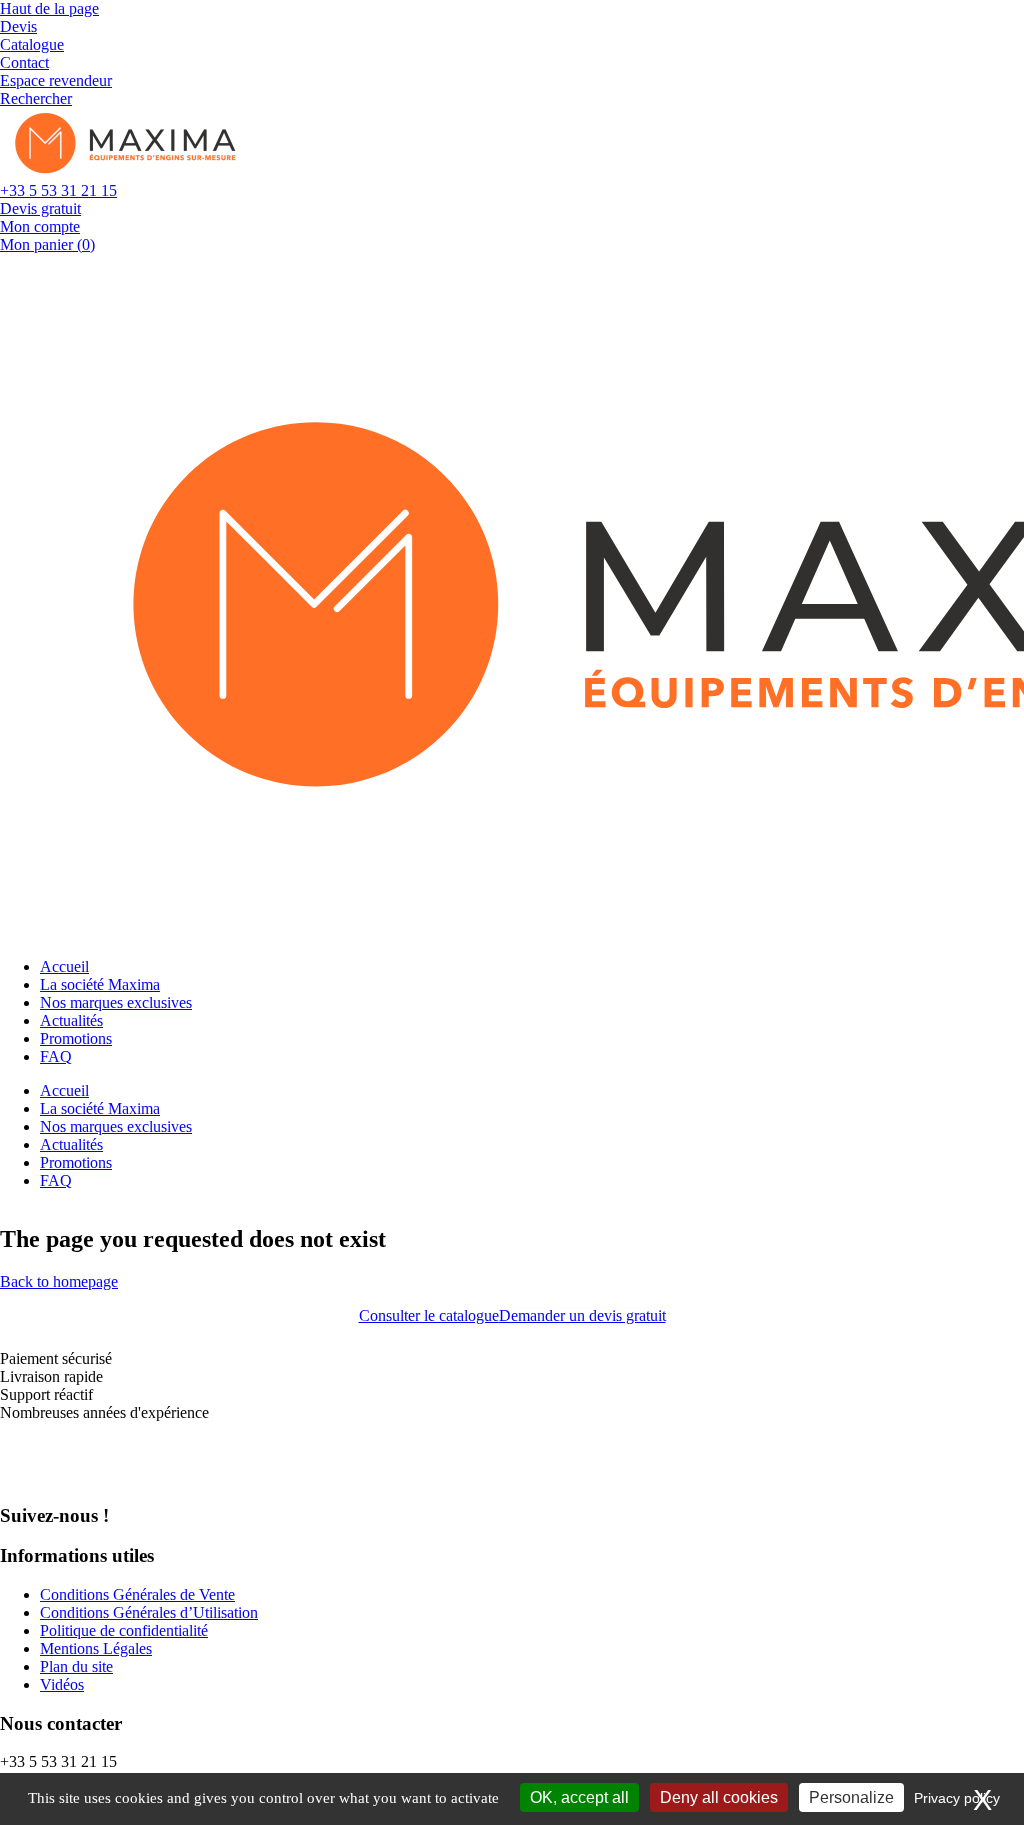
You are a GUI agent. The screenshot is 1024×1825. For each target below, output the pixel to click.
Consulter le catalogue (429, 1315)
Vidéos (62, 1684)
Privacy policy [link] (957, 1798)
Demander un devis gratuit (582, 1315)
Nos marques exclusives (116, 1002)
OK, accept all (579, 1797)
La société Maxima (100, 984)
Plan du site (76, 1666)
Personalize (851, 1797)
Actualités (71, 1020)
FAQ (56, 1056)
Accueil (64, 966)
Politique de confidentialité (124, 1630)
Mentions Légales (96, 1648)
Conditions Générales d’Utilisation (149, 1612)
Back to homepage (59, 1281)
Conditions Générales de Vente (137, 1594)
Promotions (76, 1038)
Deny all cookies (719, 1797)
